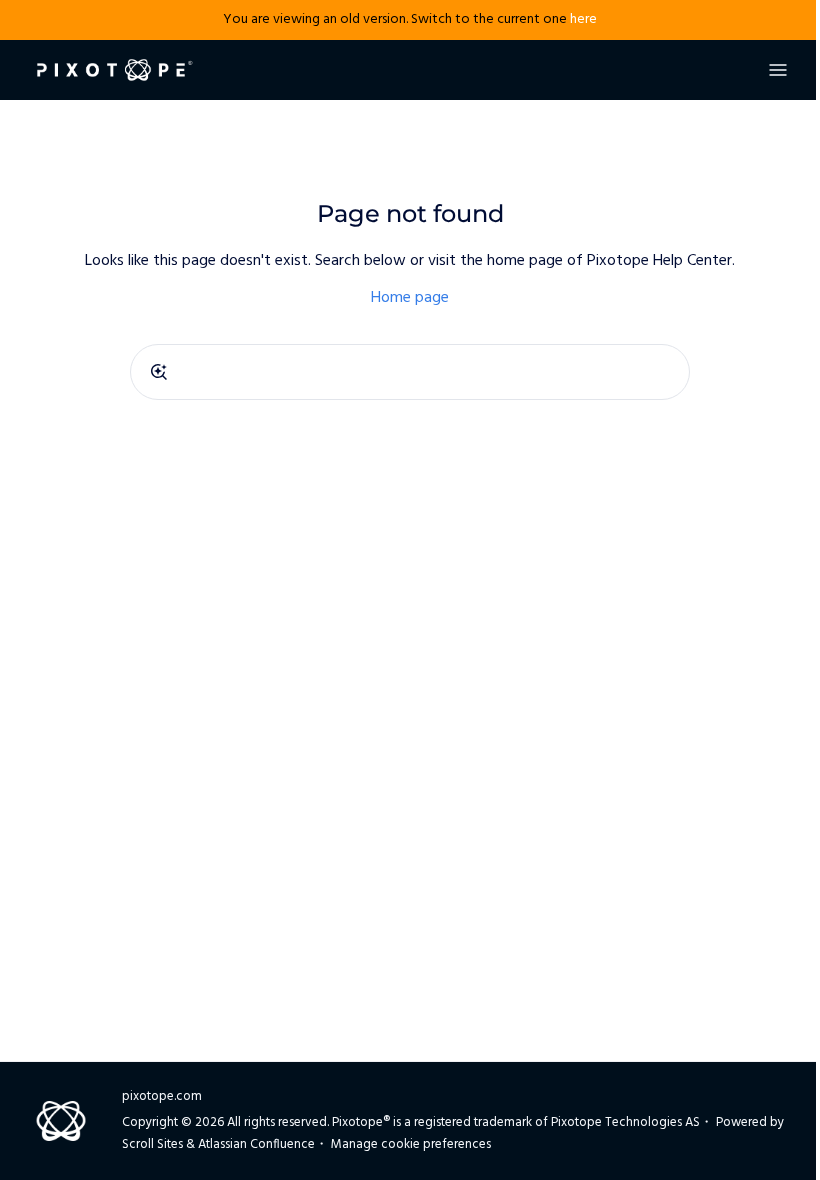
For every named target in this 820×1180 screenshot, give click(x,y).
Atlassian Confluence (256, 1144)
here (583, 19)
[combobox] (410, 372)
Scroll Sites (152, 1144)
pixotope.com (162, 1096)
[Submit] (159, 372)
